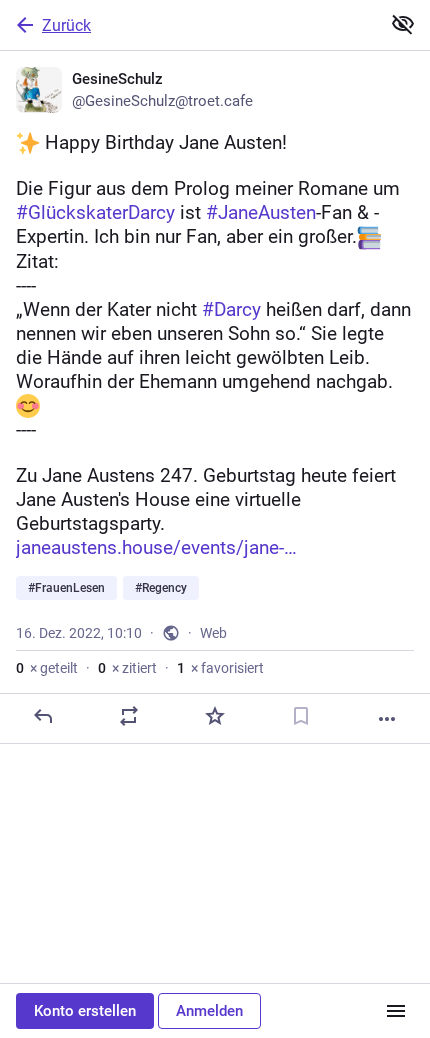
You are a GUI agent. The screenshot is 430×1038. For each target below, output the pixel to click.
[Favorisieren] (215, 716)
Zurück (66, 25)
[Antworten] (43, 716)
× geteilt (47, 668)
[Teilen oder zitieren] (129, 716)
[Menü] (396, 1011)
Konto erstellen (85, 1011)
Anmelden (209, 1011)
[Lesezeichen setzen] (301, 716)
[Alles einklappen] (403, 24)
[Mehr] (387, 719)
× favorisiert (220, 668)
